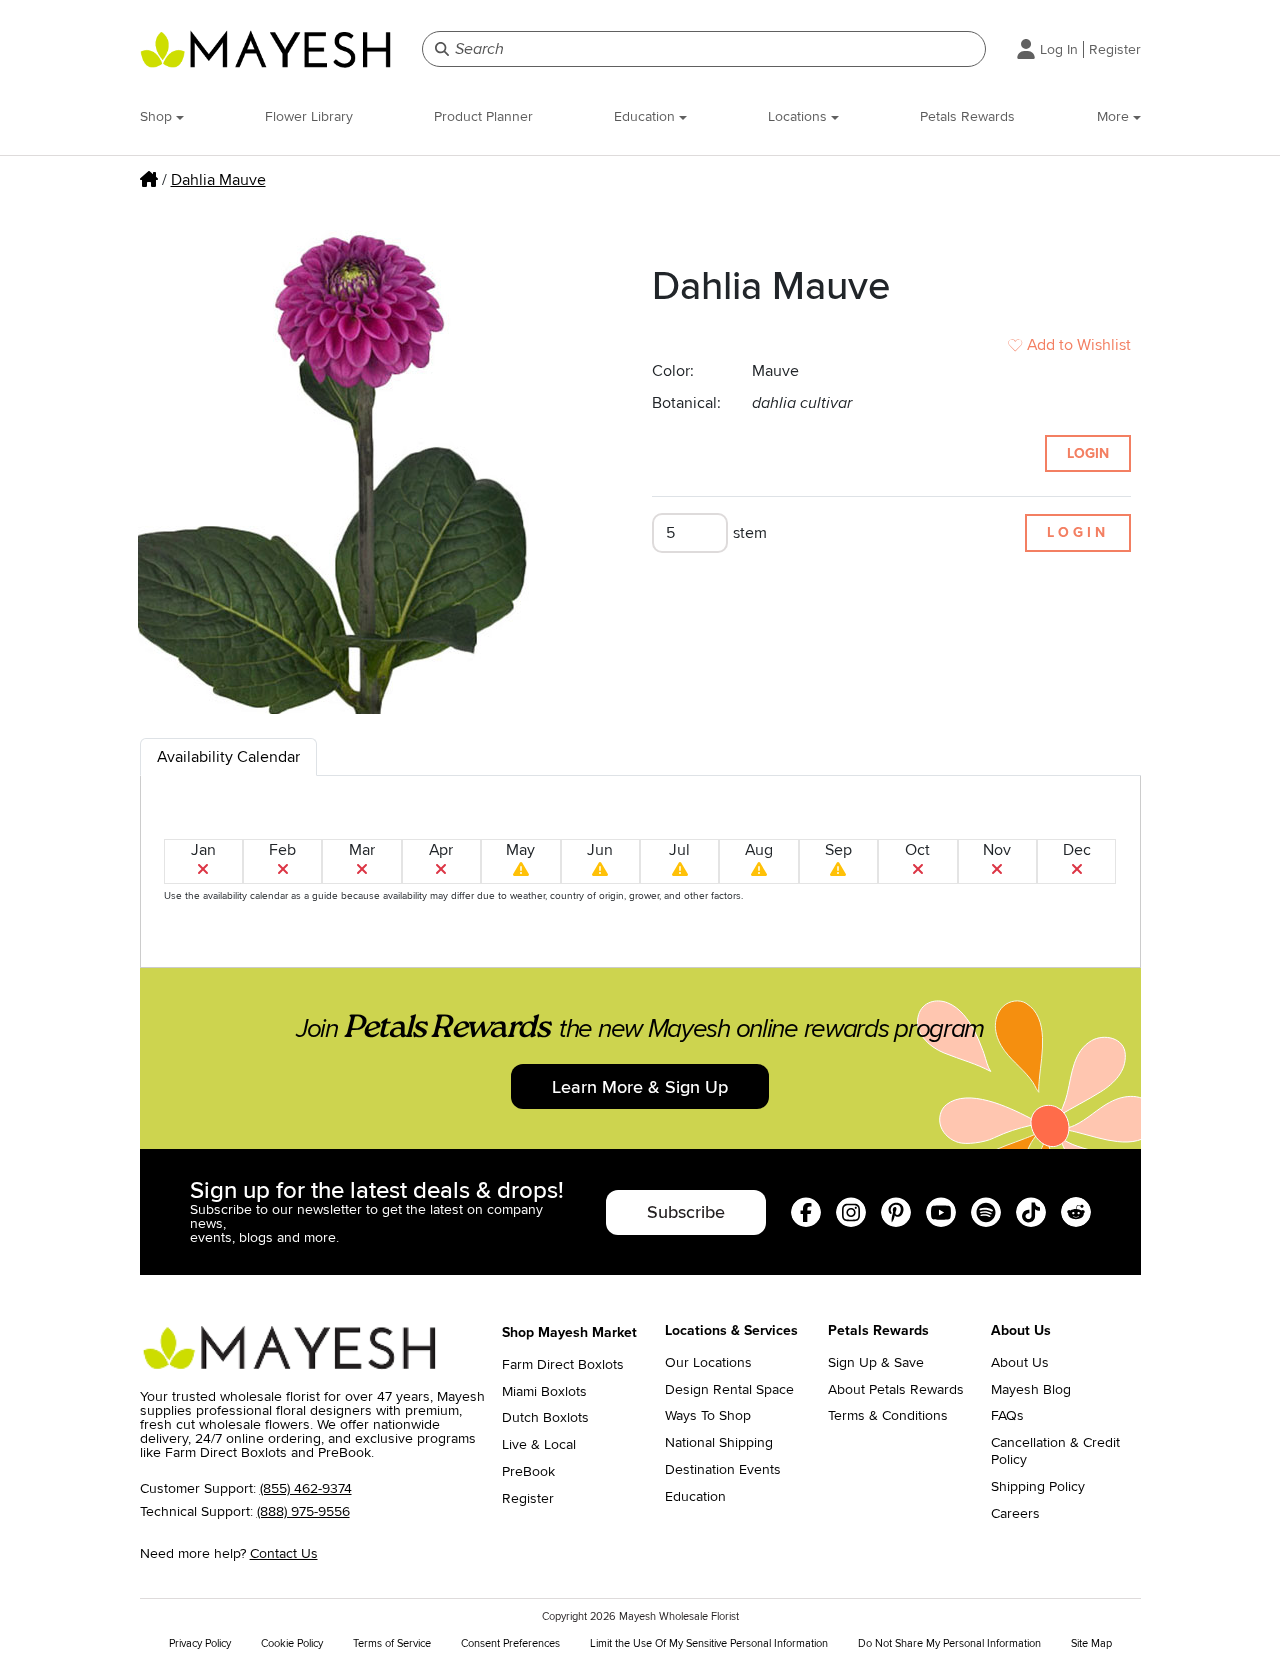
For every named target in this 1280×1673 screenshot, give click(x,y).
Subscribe (686, 1212)
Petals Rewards (967, 116)
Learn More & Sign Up (640, 1087)
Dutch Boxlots (545, 1418)
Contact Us (284, 1553)
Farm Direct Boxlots (563, 1365)
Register (1115, 49)
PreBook (528, 1472)
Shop (158, 116)
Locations (799, 116)
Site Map (1091, 1643)
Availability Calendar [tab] (228, 757)
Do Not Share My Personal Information (949, 1643)
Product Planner (483, 116)
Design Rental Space (729, 1390)
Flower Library (309, 116)
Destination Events (723, 1470)
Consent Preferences (510, 1643)
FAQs (1007, 1416)
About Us (1020, 1363)
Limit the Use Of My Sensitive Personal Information (709, 1643)
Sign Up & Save (876, 1363)
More (1115, 116)
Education (646, 116)
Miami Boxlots (544, 1392)
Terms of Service (392, 1643)
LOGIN (1088, 453)
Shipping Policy (1038, 1487)
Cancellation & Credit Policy (1055, 1451)
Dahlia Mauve (218, 180)
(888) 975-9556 (303, 1511)
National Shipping (719, 1443)
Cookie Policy (292, 1643)
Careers (1015, 1514)
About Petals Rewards (896, 1390)
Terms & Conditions (888, 1416)
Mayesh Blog (1031, 1390)
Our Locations (708, 1363)
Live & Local (539, 1445)
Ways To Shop (708, 1416)
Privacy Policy (200, 1643)
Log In (1059, 49)
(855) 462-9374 (306, 1488)
